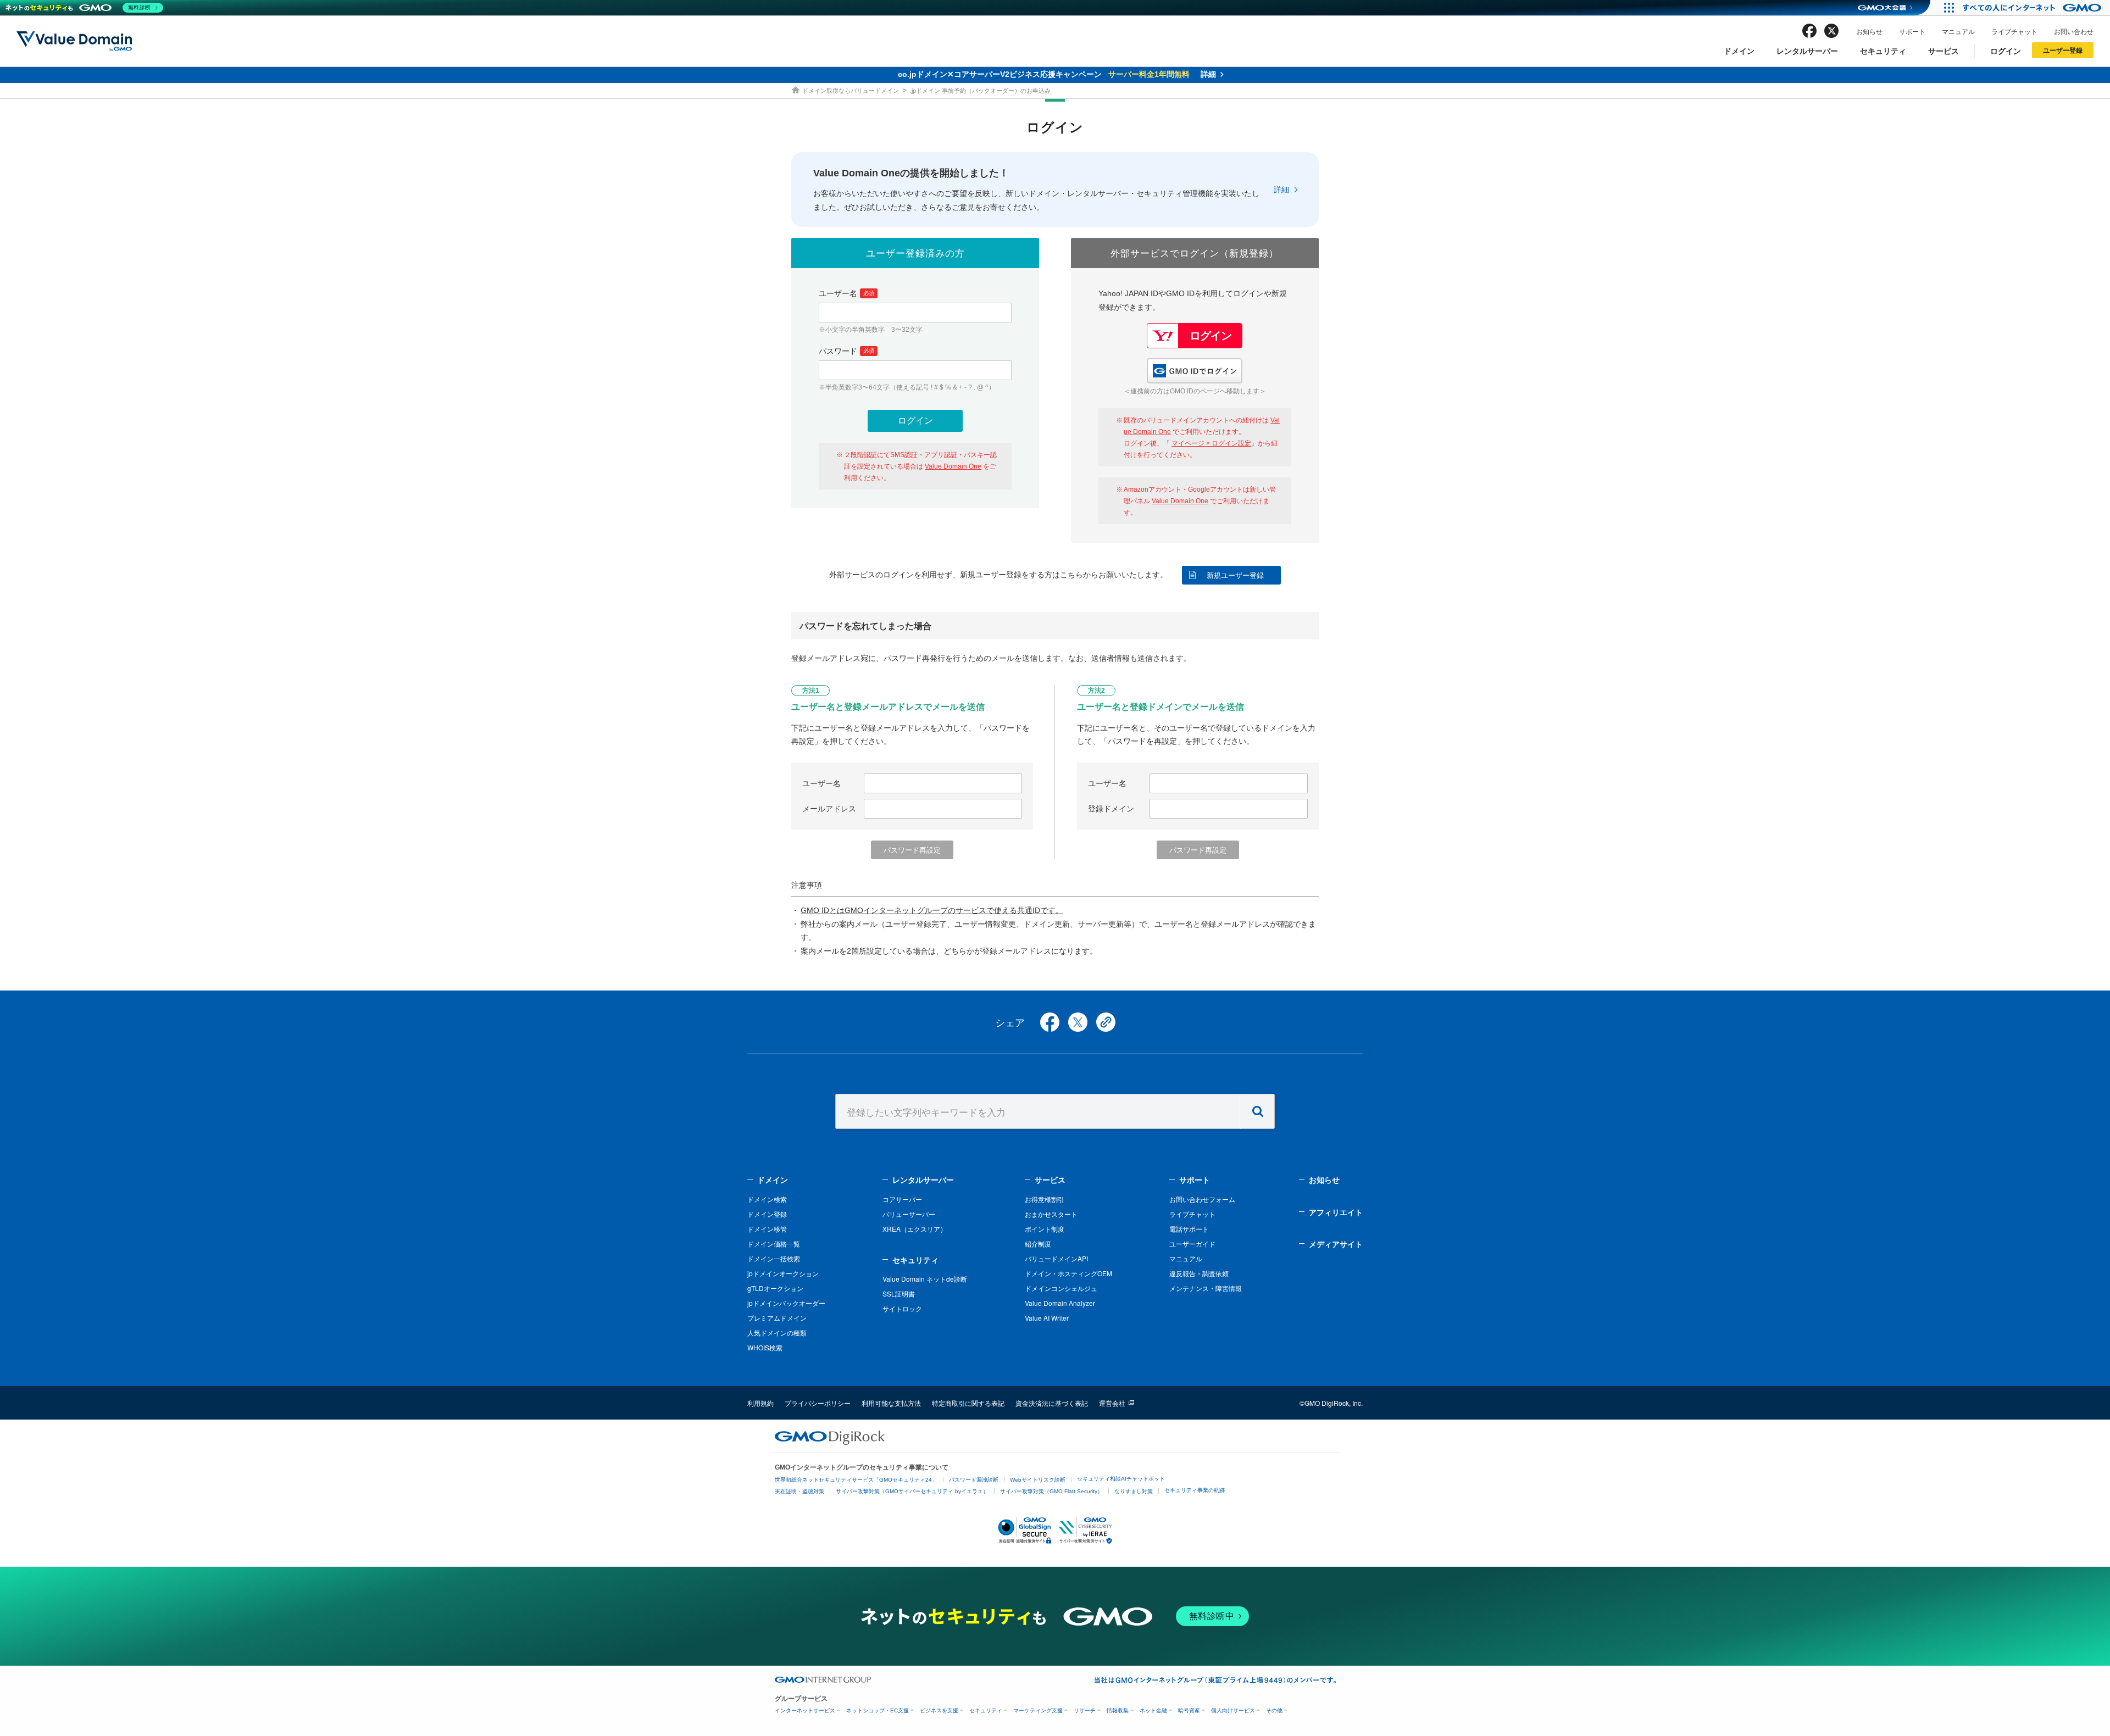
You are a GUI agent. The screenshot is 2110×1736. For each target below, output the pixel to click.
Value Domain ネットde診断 (925, 1279)
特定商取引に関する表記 (968, 1403)
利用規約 (760, 1403)
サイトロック (902, 1308)
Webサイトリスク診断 (1038, 1480)
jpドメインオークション (783, 1273)
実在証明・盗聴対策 (799, 1491)
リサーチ (1085, 1710)
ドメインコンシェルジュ (1061, 1288)
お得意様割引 (1045, 1199)
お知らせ (1869, 31)
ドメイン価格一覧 (774, 1243)
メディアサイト (1336, 1244)
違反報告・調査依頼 (1199, 1273)
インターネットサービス (805, 1710)
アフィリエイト (1336, 1212)
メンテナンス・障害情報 (1206, 1288)
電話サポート (1189, 1229)
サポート (1912, 31)
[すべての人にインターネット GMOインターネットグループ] (2033, 8)
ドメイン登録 (767, 1214)
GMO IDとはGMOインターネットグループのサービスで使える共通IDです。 (932, 910)
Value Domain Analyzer (1060, 1303)
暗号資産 (1189, 1710)
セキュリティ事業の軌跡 (1195, 1490)
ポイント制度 (1045, 1229)
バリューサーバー (909, 1214)
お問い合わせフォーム (1202, 1199)
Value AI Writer (1047, 1318)
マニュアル (1958, 31)
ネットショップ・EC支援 (878, 1710)
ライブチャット (2014, 31)
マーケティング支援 (1038, 1710)
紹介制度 (1038, 1243)
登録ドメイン (1111, 809)
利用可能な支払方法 (891, 1403)
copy (1106, 1022)
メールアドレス (829, 809)
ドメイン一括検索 (774, 1258)
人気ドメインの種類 (777, 1332)
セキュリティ (1883, 51)
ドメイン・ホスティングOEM (1068, 1273)
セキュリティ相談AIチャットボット (1121, 1479)
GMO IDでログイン (1195, 371)
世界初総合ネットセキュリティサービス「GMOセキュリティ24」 (856, 1480)
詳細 (1281, 190)
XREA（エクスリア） (915, 1229)
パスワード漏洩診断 (974, 1480)
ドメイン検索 (767, 1199)
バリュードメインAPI (1056, 1258)
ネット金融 (1153, 1710)
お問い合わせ (2074, 31)
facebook (1809, 31)
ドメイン (1739, 51)
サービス (1944, 51)
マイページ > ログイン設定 (1211, 443)
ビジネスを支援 (939, 1710)
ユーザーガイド (1192, 1243)
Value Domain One (953, 466)
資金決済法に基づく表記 (1052, 1403)
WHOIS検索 (765, 1347)
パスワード (846, 351)
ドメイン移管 (767, 1229)
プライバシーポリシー (818, 1403)
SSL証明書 (899, 1293)
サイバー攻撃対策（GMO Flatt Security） (1051, 1491)
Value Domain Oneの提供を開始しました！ (911, 173)
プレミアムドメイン (777, 1318)
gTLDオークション (775, 1288)
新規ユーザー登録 (1235, 575)
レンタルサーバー (1807, 51)
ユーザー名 (846, 293)
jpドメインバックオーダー (786, 1303)
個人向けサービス (1233, 1710)
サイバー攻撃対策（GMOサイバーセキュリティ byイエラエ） (912, 1491)
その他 (1274, 1710)
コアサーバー (902, 1199)
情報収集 (1118, 1710)
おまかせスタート (1051, 1214)
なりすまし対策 (1134, 1491)
